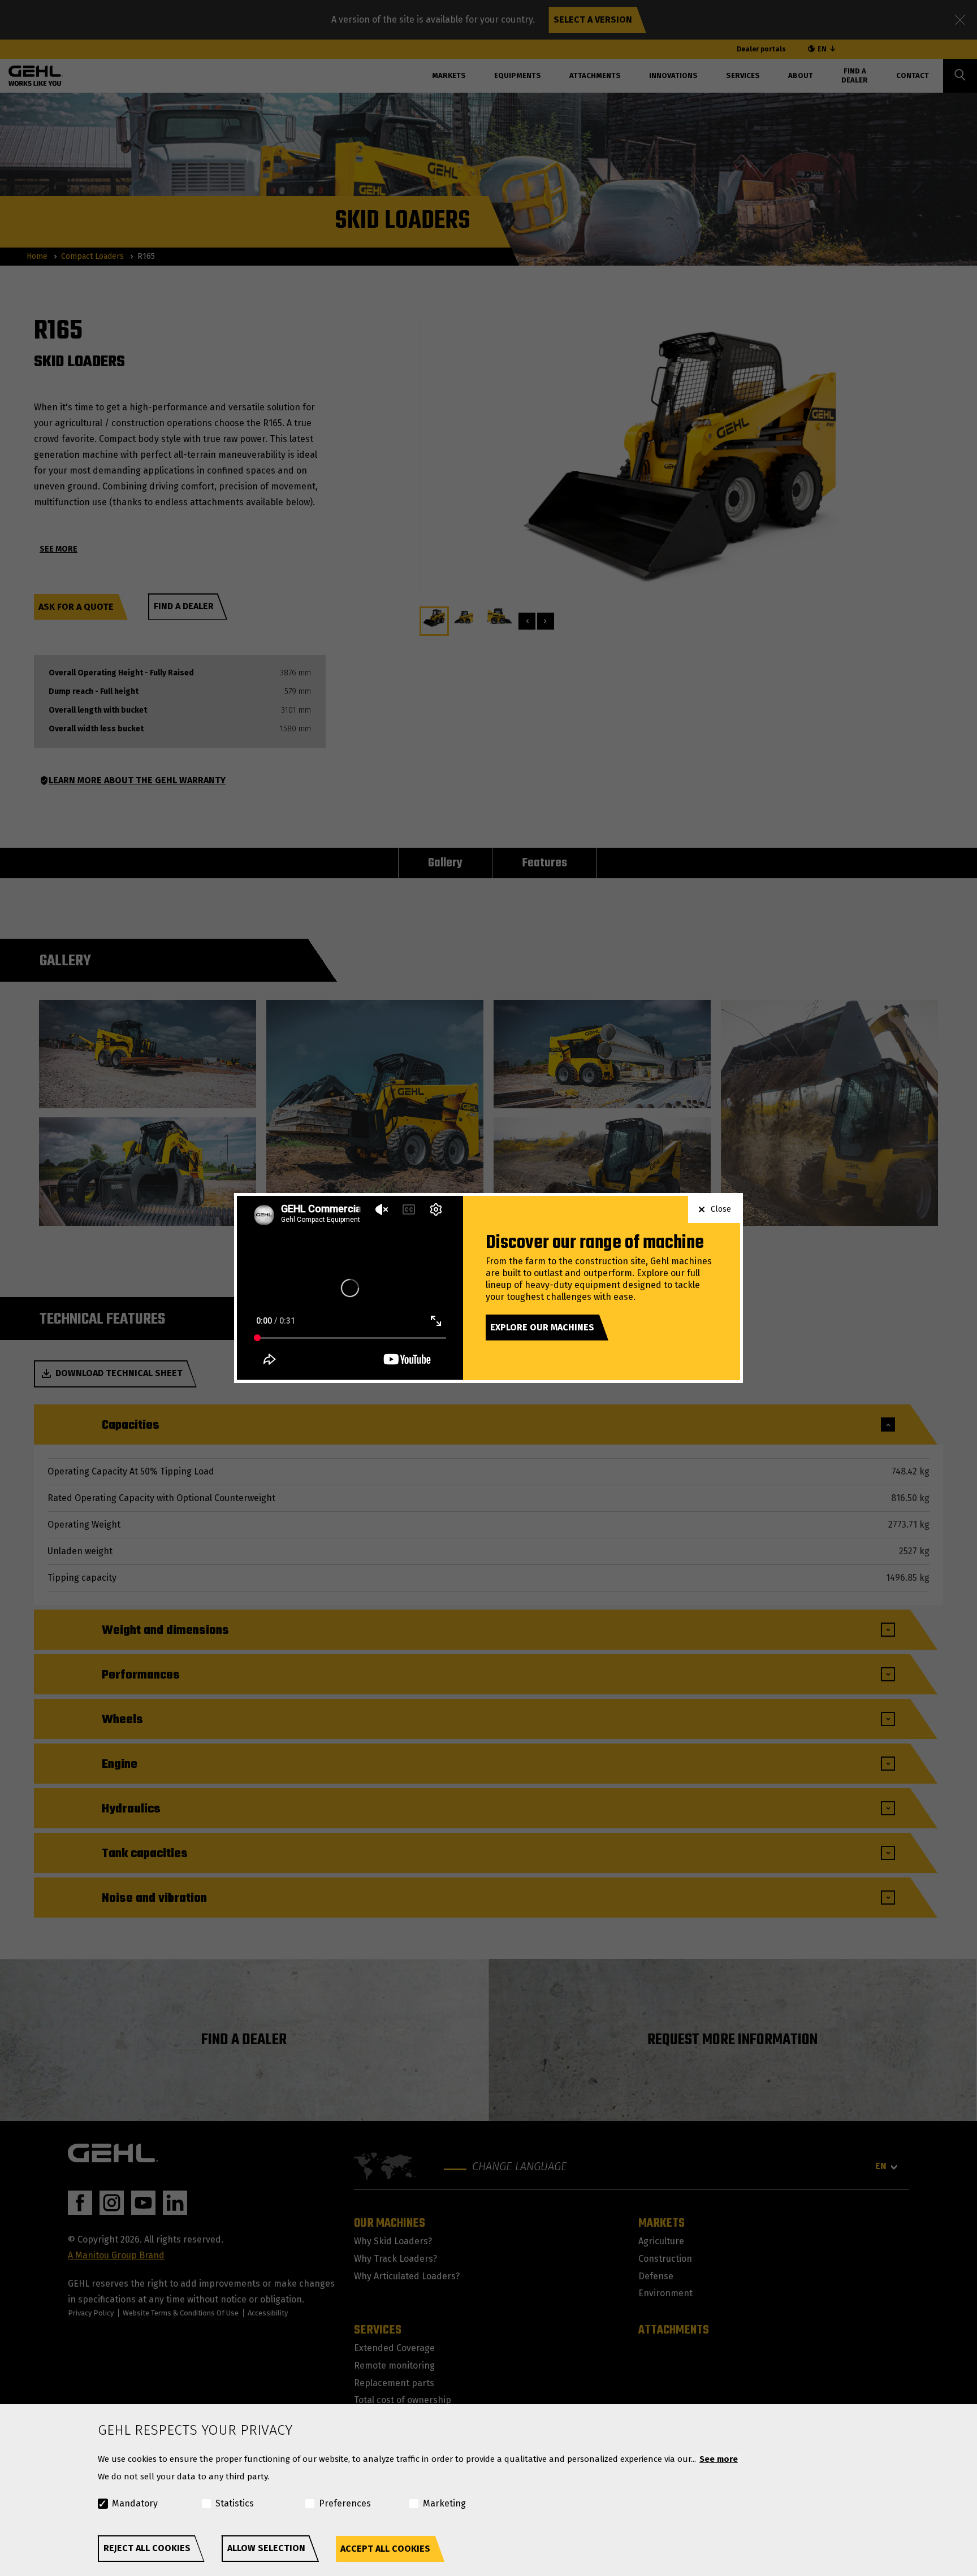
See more (719, 2459)
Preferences (345, 2503)
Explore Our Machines (542, 1327)
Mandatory (135, 2503)
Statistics (235, 2503)
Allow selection (266, 2548)
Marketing (444, 2503)
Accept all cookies (385, 2549)
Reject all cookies (147, 2548)
